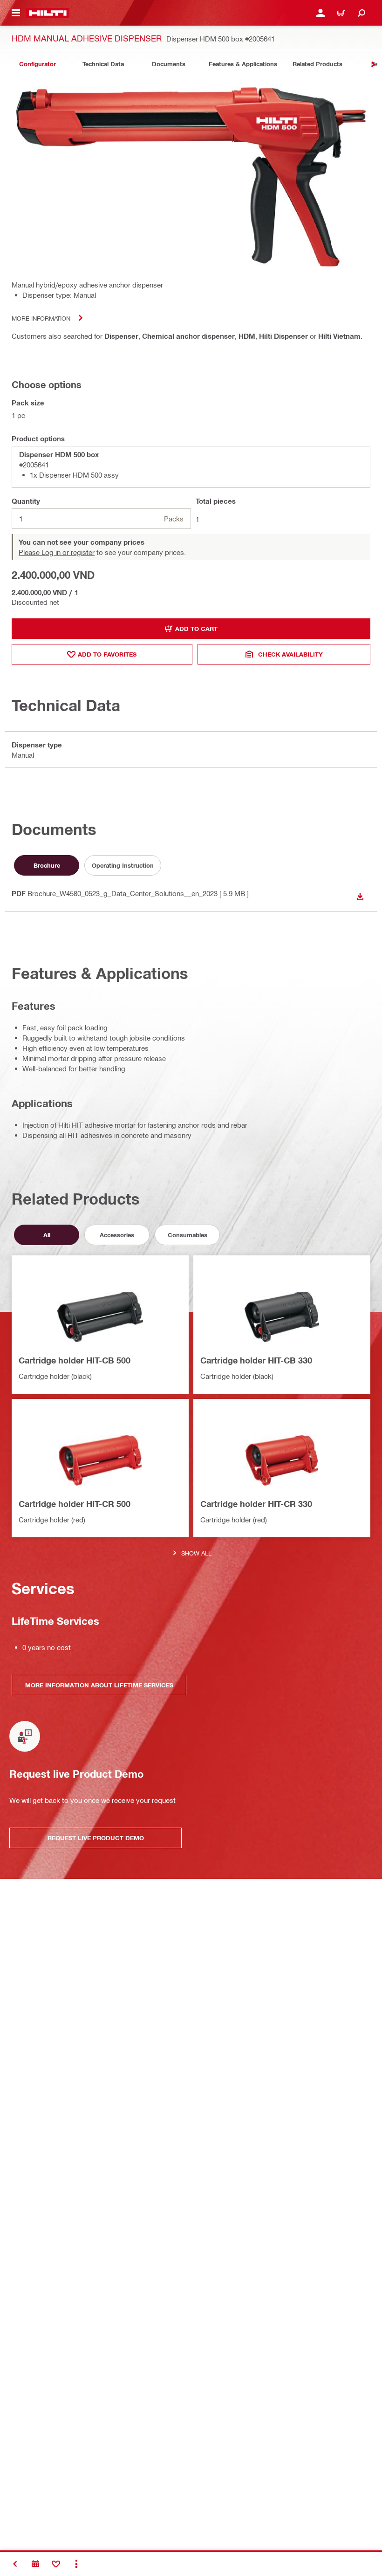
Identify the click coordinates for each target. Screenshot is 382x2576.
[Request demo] (35, 2564)
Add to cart (196, 629)
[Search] (362, 13)
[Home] (48, 13)
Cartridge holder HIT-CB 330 (256, 1360)
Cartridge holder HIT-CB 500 (75, 1360)
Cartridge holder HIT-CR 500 (75, 1504)
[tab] (37, 64)
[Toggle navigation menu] (16, 13)
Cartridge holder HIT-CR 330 (256, 1504)
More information (41, 318)
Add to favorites (107, 654)
